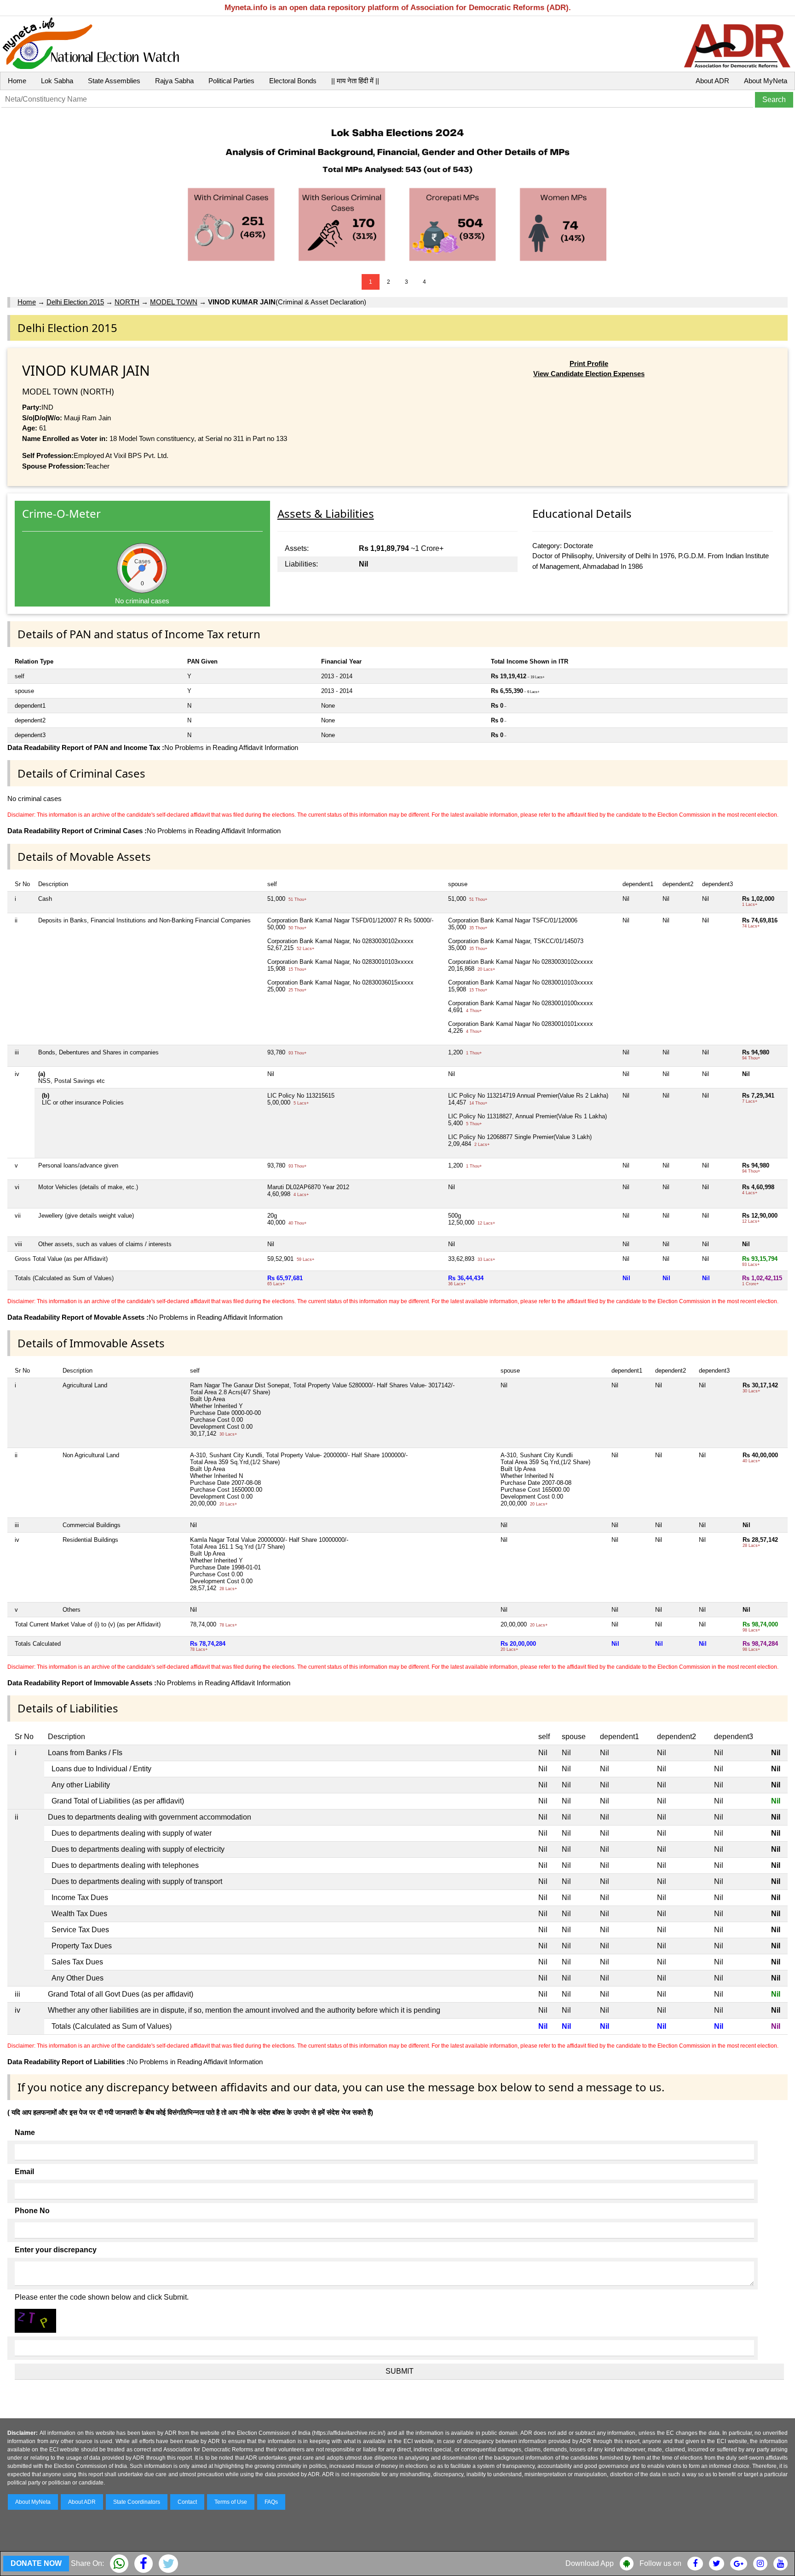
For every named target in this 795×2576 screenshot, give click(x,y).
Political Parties (231, 81)
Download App (590, 2563)
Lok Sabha (57, 81)
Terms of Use (231, 2502)
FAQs (271, 2502)
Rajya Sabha (174, 81)
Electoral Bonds (293, 81)
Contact (187, 2502)
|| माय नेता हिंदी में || (355, 81)
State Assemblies (114, 81)
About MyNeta (766, 81)
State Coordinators (137, 2502)
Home (17, 81)
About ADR (712, 81)
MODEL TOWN (174, 302)
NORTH (127, 302)
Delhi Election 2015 (75, 302)
